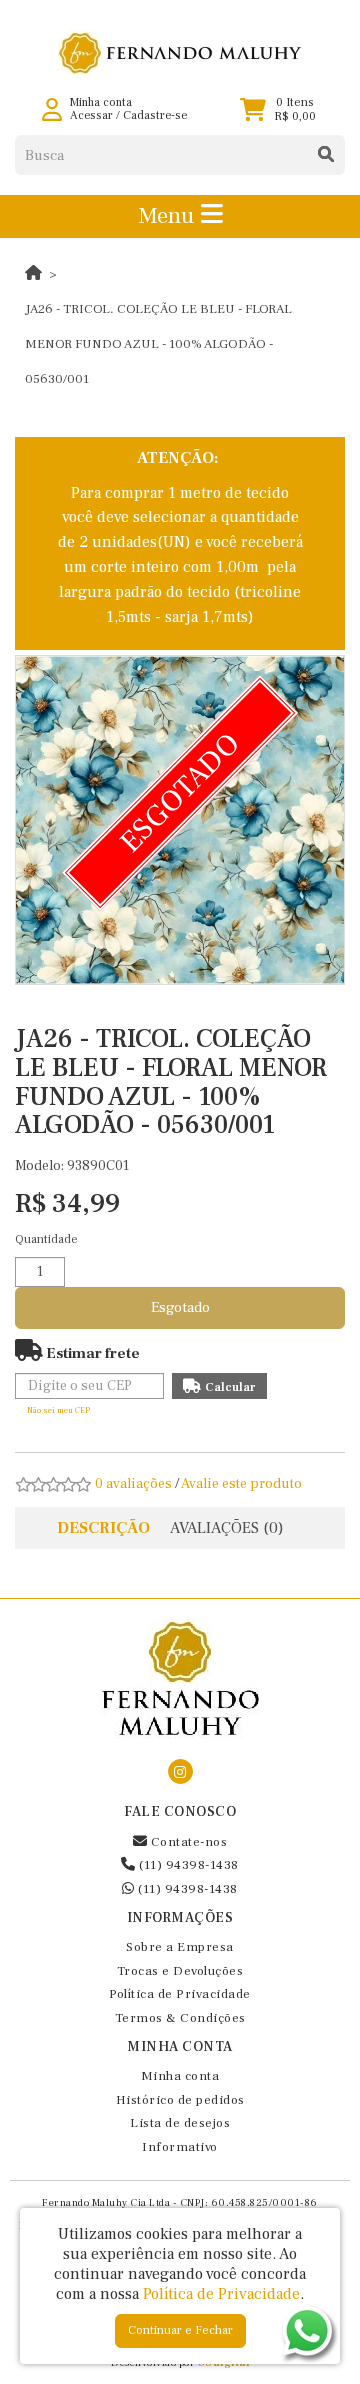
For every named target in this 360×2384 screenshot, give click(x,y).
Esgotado (180, 1307)
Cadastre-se (155, 115)
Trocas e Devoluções (180, 1971)
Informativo (180, 2147)
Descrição (103, 1528)
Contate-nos (187, 1842)
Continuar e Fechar (180, 2330)
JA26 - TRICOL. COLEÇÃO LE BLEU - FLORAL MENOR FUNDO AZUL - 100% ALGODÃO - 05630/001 (158, 344)
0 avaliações (133, 1484)
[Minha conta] (52, 109)
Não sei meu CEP (58, 1410)
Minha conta (180, 2076)
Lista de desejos (180, 2123)
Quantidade (46, 1239)
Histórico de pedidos (180, 2100)
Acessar (91, 115)
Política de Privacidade (180, 1994)
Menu (169, 216)
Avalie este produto (241, 1484)
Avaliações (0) (227, 1528)
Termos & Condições (180, 2018)
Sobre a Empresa (180, 1947)
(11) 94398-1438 (187, 1865)
